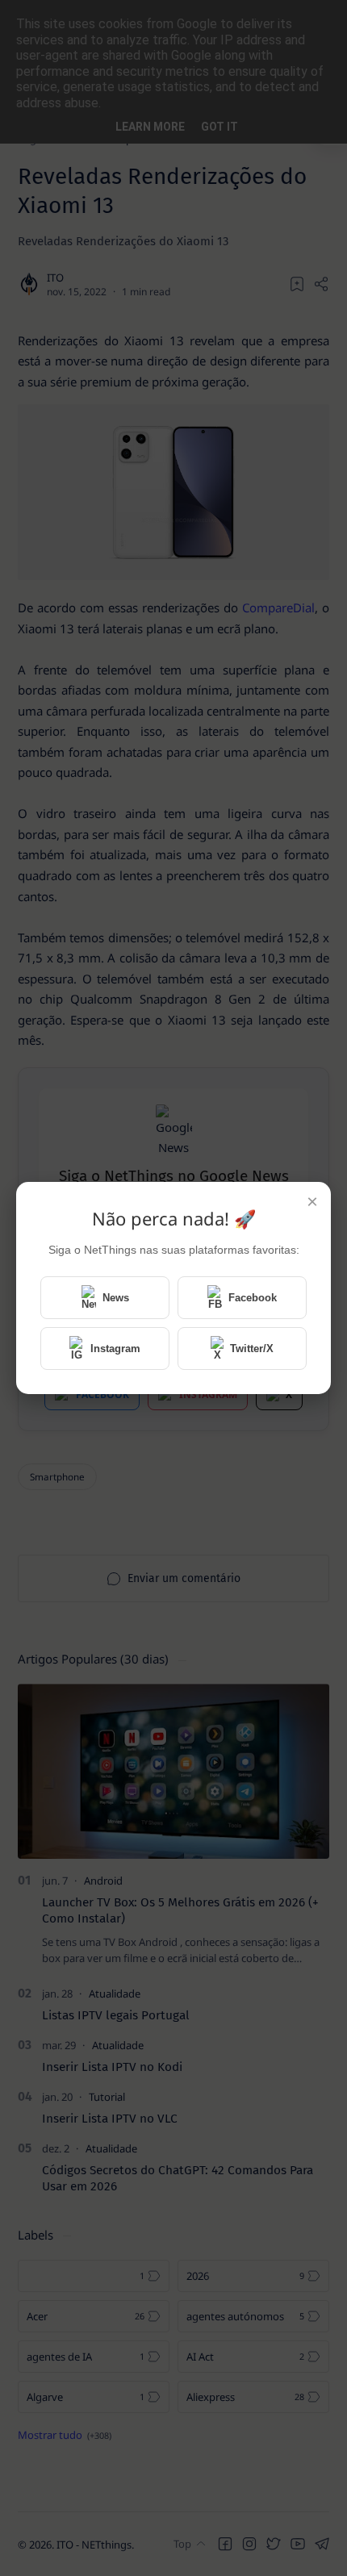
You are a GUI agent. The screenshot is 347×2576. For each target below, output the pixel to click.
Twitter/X (252, 1349)
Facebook (253, 1298)
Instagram (115, 1349)
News (116, 1298)
